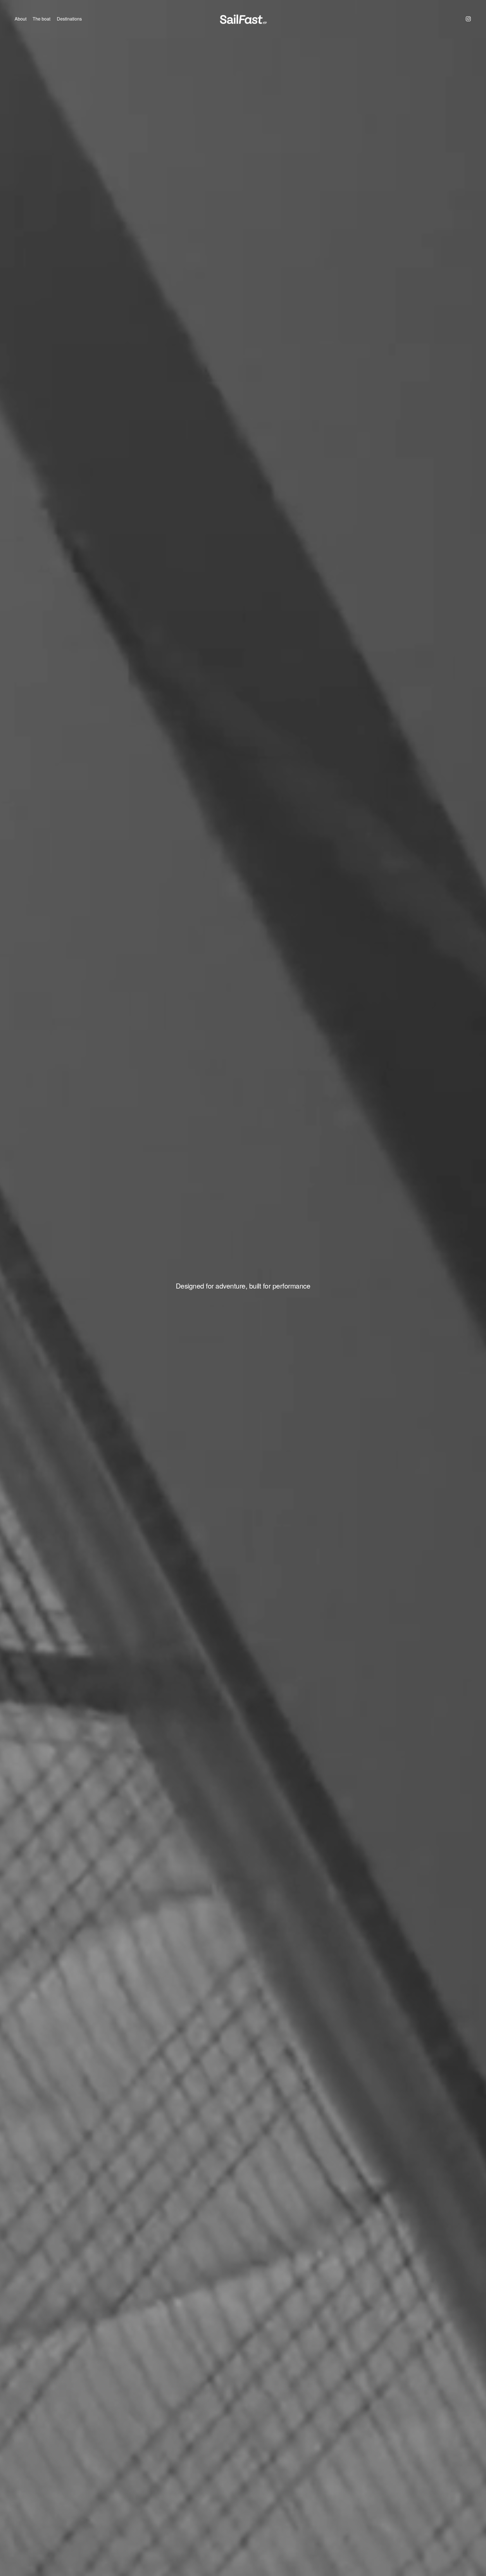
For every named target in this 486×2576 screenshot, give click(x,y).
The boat (41, 19)
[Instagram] (468, 19)
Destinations (69, 19)
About (21, 19)
